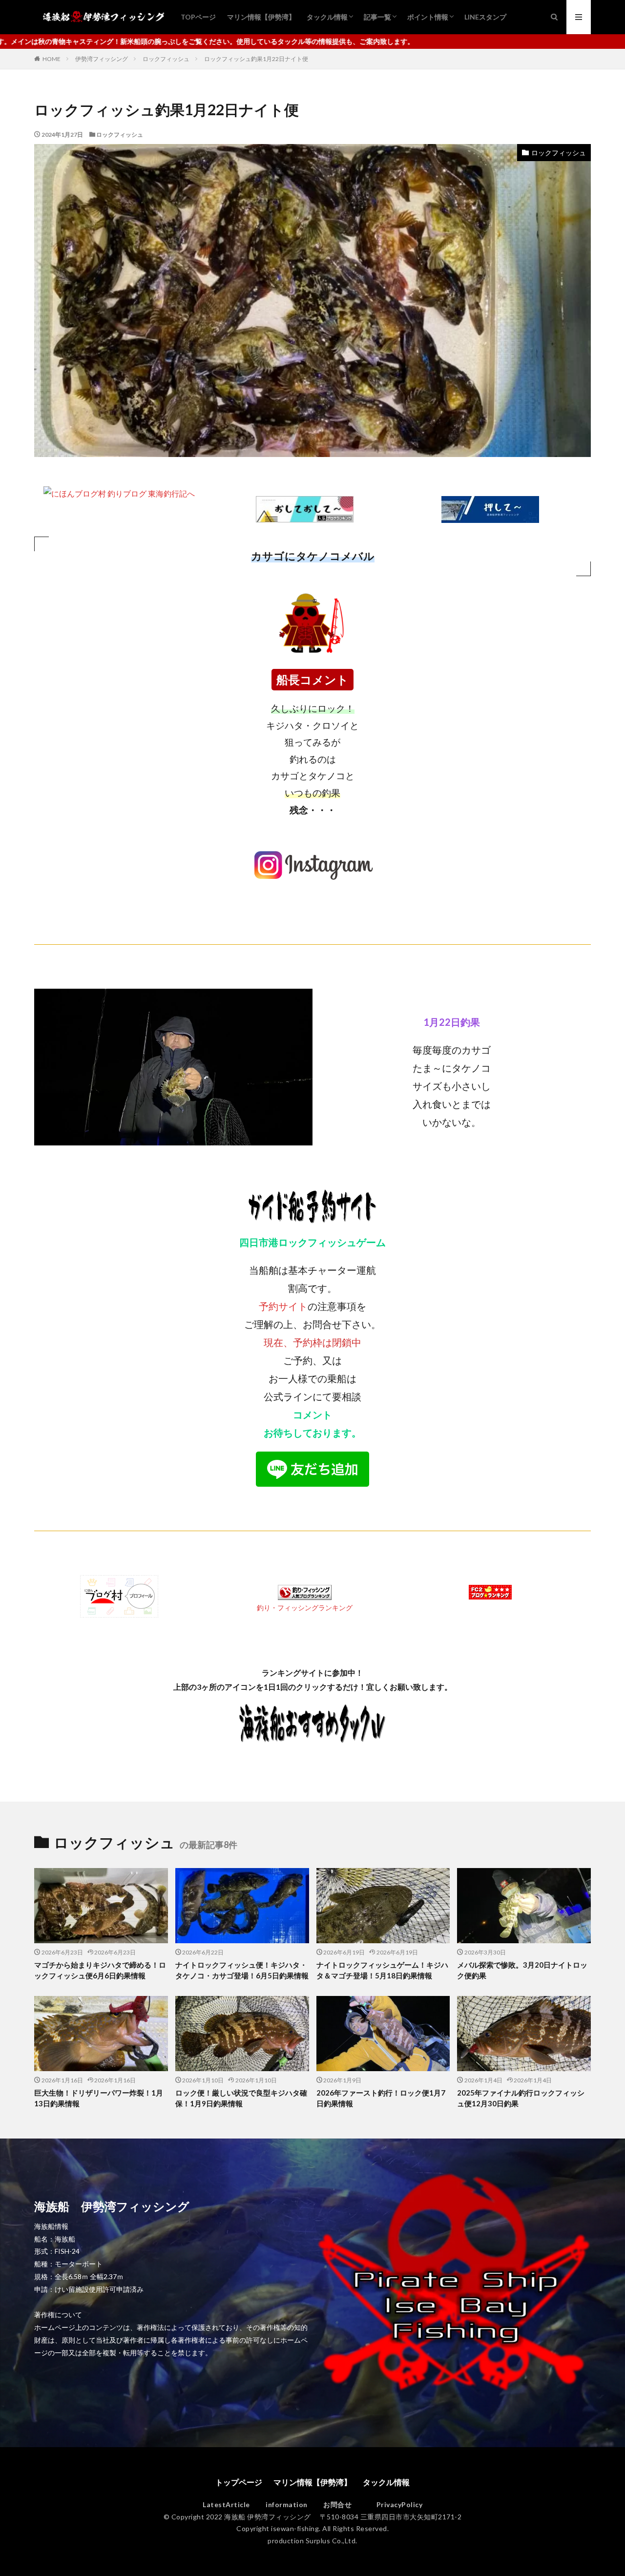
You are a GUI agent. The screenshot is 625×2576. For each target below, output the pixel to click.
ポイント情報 (428, 17)
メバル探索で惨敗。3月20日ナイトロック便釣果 (522, 1970)
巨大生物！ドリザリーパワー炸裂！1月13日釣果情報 (99, 2098)
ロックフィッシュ (166, 59)
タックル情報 (327, 17)
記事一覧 (377, 17)
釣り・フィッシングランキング (305, 1608)
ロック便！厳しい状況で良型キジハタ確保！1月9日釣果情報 (241, 2098)
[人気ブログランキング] (305, 515)
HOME (52, 59)
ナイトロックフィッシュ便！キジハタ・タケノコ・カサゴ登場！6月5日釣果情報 (242, 1970)
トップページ (239, 2482)
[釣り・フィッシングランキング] (305, 1592)
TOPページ (198, 17)
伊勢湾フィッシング (102, 59)
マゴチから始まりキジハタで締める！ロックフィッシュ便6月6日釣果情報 (100, 1970)
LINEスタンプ (485, 17)
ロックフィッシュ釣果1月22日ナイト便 (256, 59)
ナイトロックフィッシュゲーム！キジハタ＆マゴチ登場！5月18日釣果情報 (382, 1970)
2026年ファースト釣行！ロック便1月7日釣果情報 (381, 2098)
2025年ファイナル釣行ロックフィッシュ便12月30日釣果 (521, 2098)
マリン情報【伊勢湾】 (261, 17)
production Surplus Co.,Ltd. (312, 2541)
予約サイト (283, 1306)
